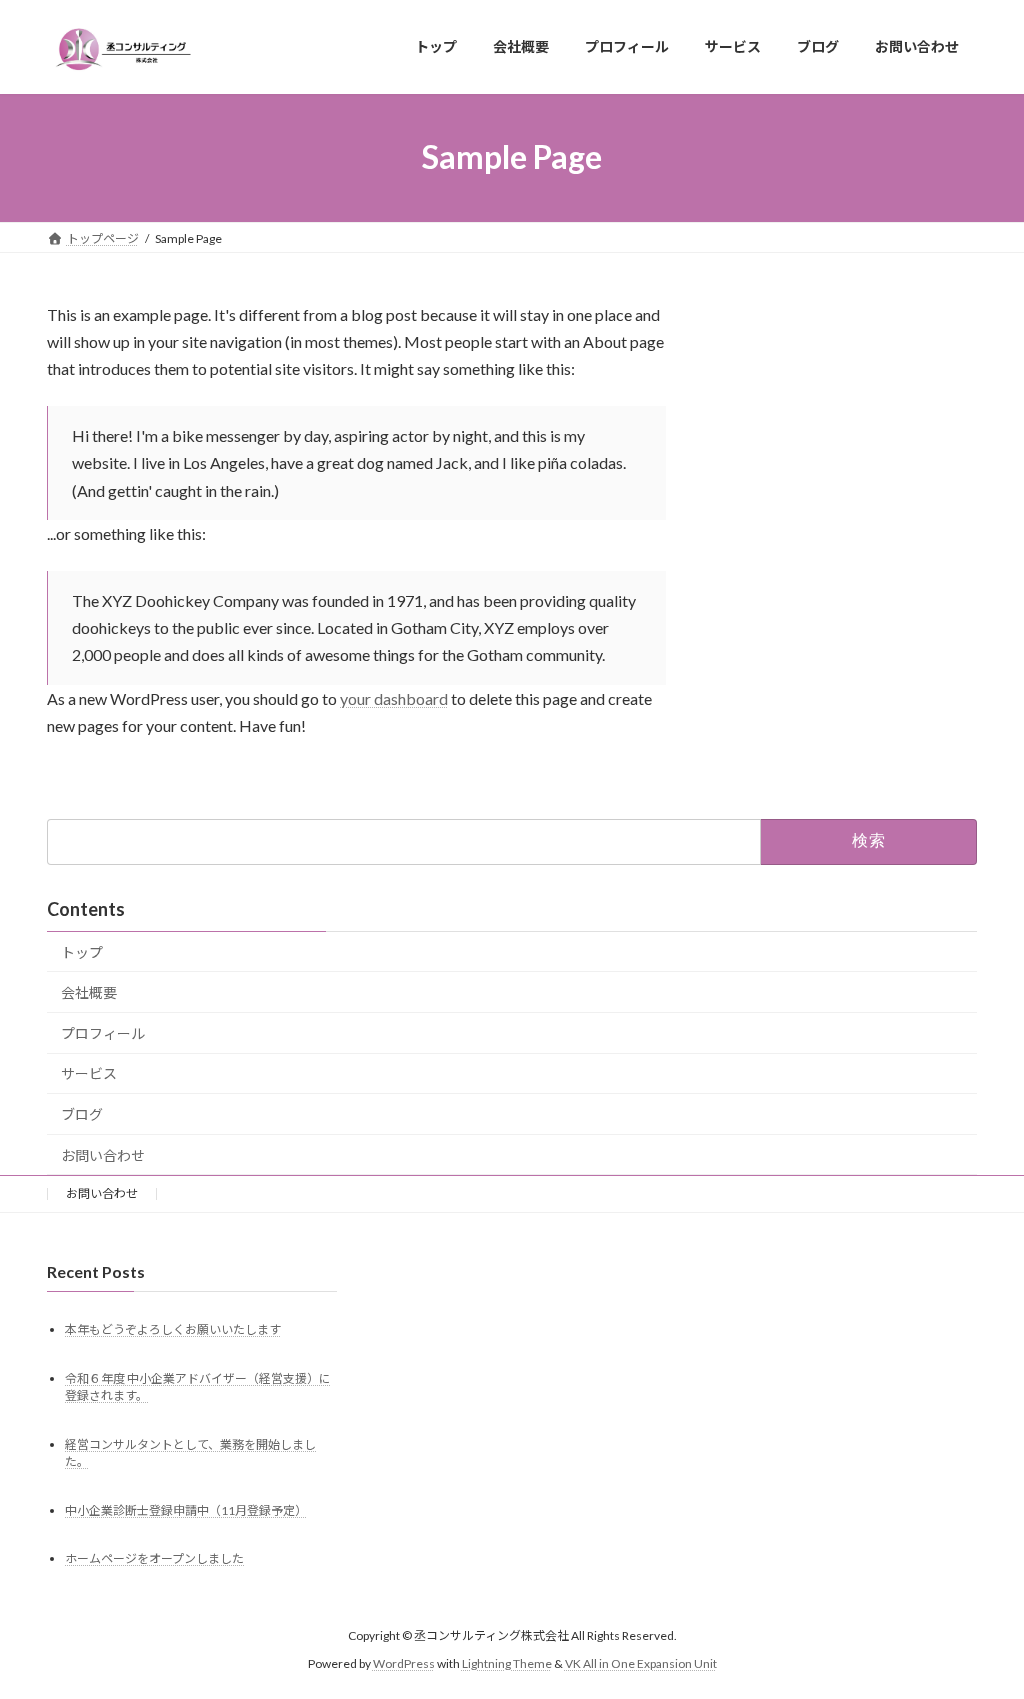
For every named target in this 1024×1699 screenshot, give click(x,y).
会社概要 (89, 992)
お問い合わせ (103, 1155)
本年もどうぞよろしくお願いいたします (173, 1329)
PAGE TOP (980, 1629)
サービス (89, 1073)
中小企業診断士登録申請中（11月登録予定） (186, 1510)
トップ (82, 952)
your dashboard (394, 698)
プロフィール (103, 1033)
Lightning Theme (507, 1663)
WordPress (404, 1663)
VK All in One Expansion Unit (641, 1663)
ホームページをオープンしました (154, 1559)
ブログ (82, 1114)
